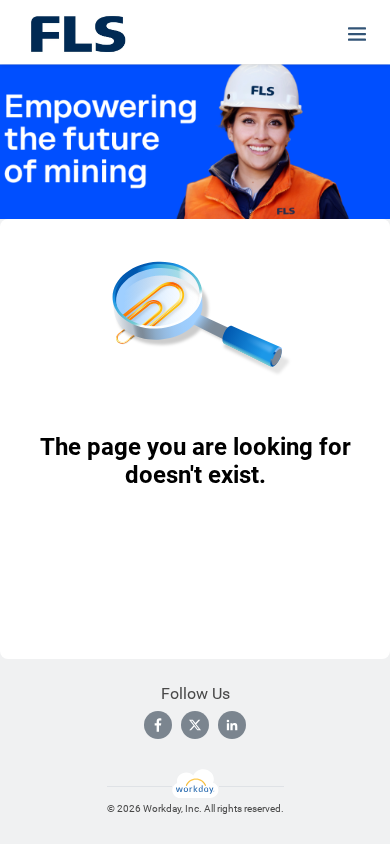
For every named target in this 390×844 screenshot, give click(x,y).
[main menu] (357, 34)
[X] (195, 725)
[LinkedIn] (232, 725)
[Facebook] (158, 725)
